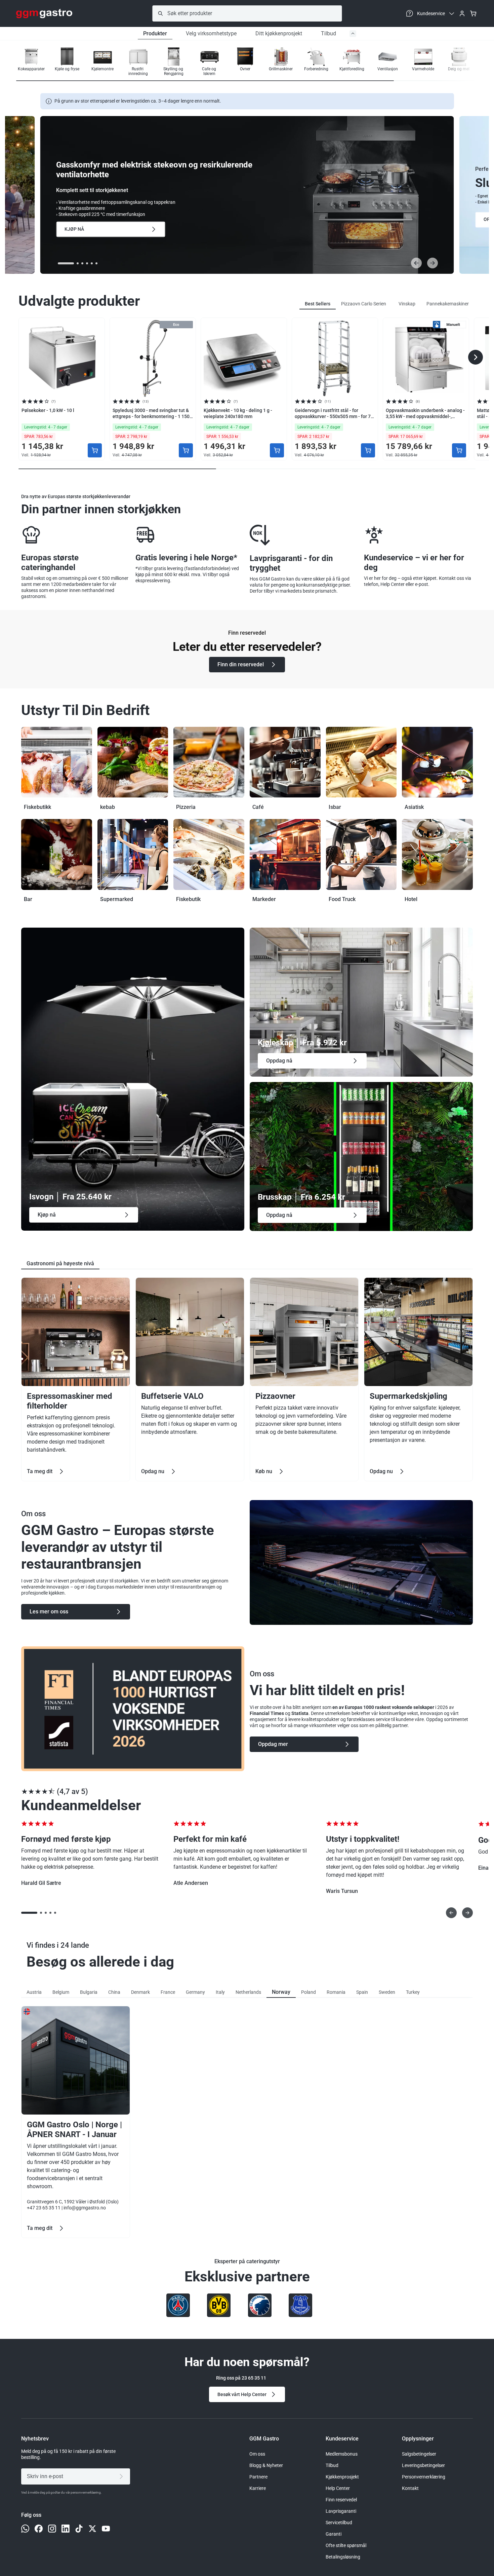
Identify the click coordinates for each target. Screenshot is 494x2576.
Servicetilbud (339, 2523)
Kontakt (410, 2488)
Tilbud (328, 33)
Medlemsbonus (342, 2454)
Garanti (334, 2534)
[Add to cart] (95, 450)
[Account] (462, 13)
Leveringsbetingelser (423, 2465)
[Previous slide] (416, 263)
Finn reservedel (341, 2500)
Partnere (258, 2477)
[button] (456, 62)
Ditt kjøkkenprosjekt (279, 33)
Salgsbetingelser (419, 2454)
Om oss (257, 2454)
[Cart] (473, 13)
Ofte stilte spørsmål (346, 2545)
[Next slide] (433, 263)
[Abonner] (122, 2476)
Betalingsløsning (343, 2557)
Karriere (258, 2488)
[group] (31, 62)
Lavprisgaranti (341, 2511)
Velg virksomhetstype (211, 33)
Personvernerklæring (424, 2477)
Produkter (155, 33)
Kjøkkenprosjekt (342, 2477)
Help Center (338, 2488)
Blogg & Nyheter (266, 2465)
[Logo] (44, 13)
